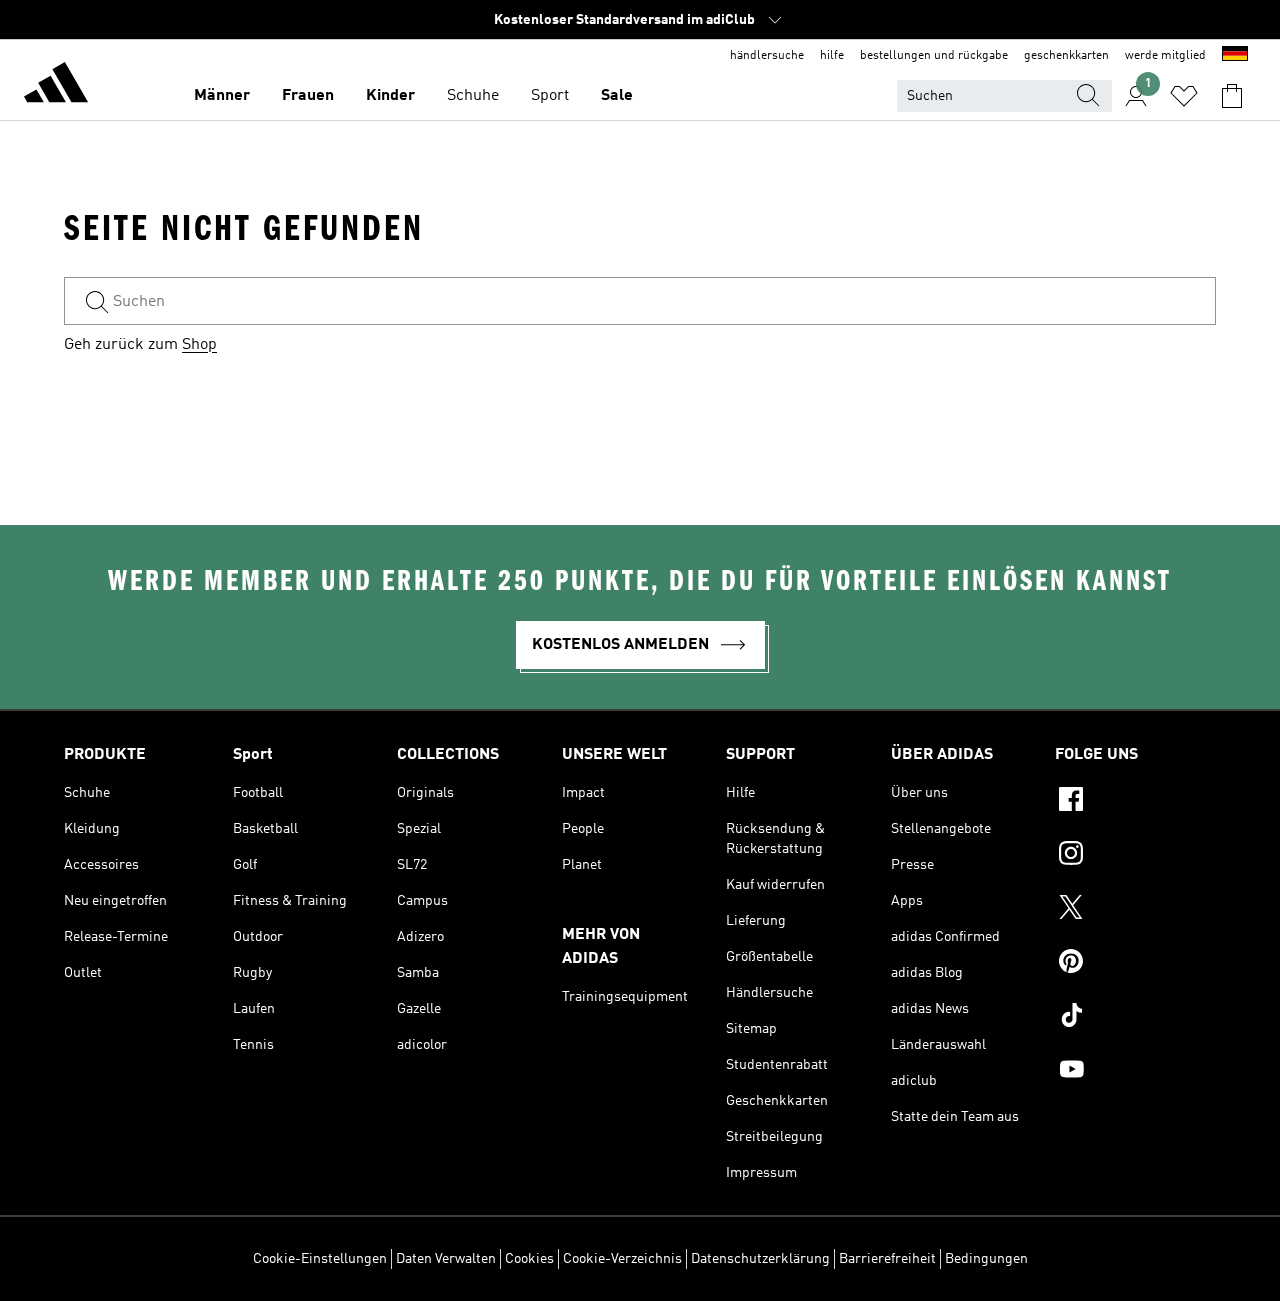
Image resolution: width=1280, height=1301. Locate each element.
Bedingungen (986, 1259)
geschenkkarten (1066, 56)
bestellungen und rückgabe (934, 56)
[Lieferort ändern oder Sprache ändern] (1235, 56)
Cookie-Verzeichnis (622, 1259)
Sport (550, 96)
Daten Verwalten (446, 1259)
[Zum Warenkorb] (1232, 96)
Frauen (308, 96)
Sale (617, 96)
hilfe (832, 56)
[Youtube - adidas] (1135, 1072)
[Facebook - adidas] (1135, 802)
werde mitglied (1165, 56)
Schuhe (473, 96)
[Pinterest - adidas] (1135, 964)
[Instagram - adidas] (1135, 856)
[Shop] (56, 86)
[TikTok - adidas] (1135, 1018)
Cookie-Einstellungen (320, 1259)
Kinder (390, 96)
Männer (222, 96)
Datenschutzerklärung (760, 1259)
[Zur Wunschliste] (1184, 96)
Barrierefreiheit (887, 1259)
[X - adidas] (1135, 910)
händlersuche (767, 56)
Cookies (529, 1259)
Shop (199, 345)
